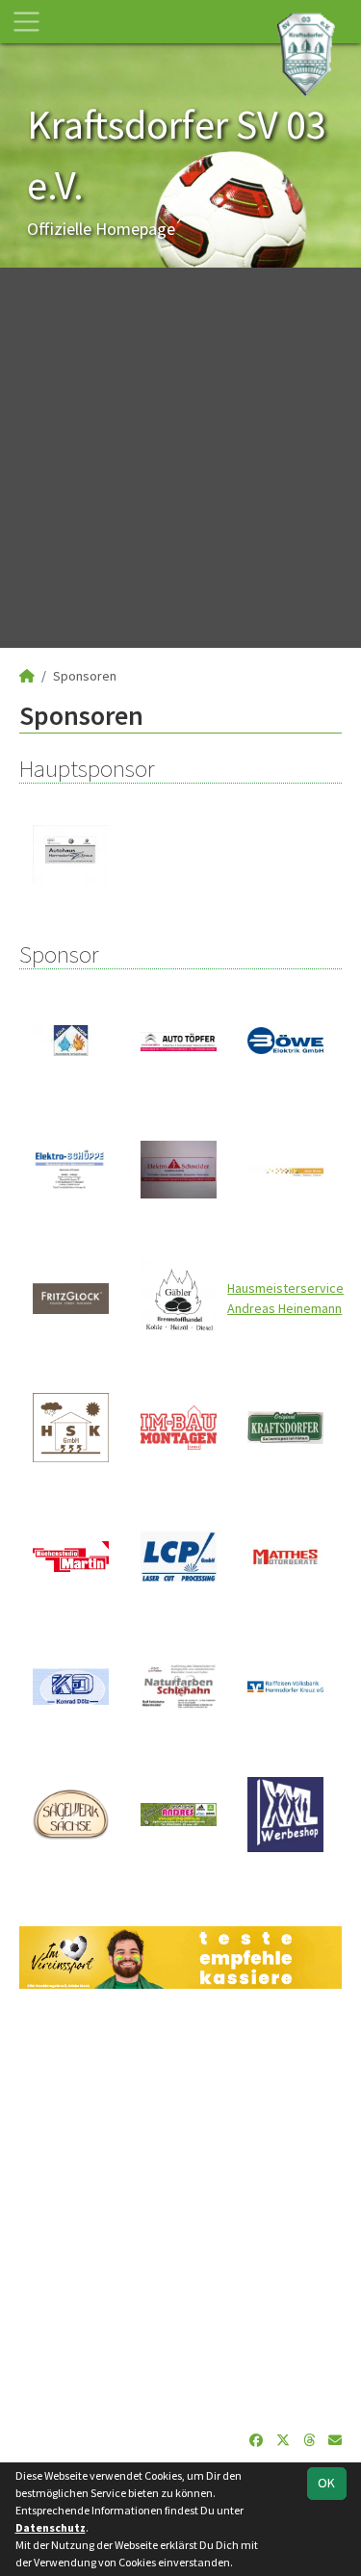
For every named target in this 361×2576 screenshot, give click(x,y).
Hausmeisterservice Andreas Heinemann (285, 1298)
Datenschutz (51, 2527)
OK (326, 2483)
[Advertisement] (180, 458)
